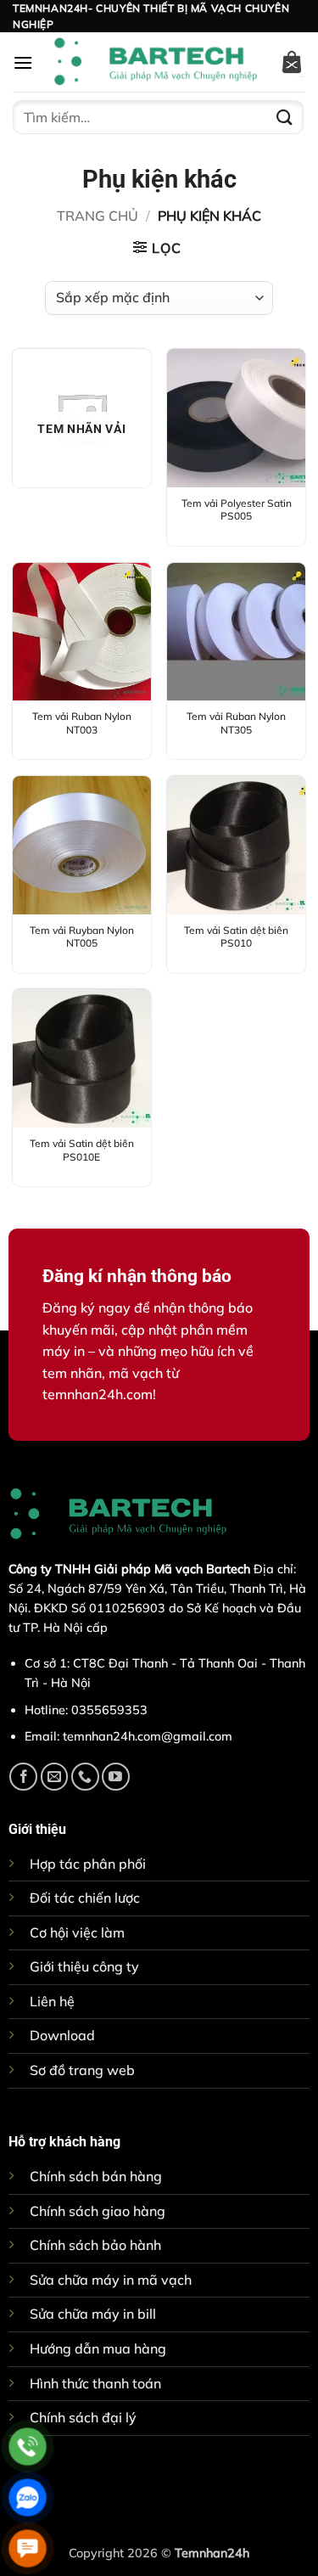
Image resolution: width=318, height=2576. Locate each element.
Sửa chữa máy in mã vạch (111, 2280)
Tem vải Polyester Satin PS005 (237, 510)
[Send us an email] (55, 1777)
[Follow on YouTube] (116, 1777)
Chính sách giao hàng (98, 2211)
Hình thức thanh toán (95, 2383)
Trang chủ (98, 216)
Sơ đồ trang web (82, 2070)
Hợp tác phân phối (88, 1864)
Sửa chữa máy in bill (93, 2314)
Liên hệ (52, 2001)
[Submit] (285, 118)
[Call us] (85, 1777)
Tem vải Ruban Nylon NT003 (82, 723)
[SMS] (28, 2548)
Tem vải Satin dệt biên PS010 (236, 937)
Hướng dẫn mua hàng (98, 2348)
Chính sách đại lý (83, 2417)
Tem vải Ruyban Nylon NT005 (82, 937)
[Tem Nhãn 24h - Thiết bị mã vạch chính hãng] (156, 62)
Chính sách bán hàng (96, 2176)
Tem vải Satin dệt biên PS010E (82, 1150)
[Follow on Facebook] (23, 1777)
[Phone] (28, 2447)
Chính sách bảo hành (95, 2245)
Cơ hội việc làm (77, 1932)
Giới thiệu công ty (84, 1966)
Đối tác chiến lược (85, 1898)
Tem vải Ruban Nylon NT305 (236, 723)
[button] (23, 62)
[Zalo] (28, 2497)
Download (62, 2035)
